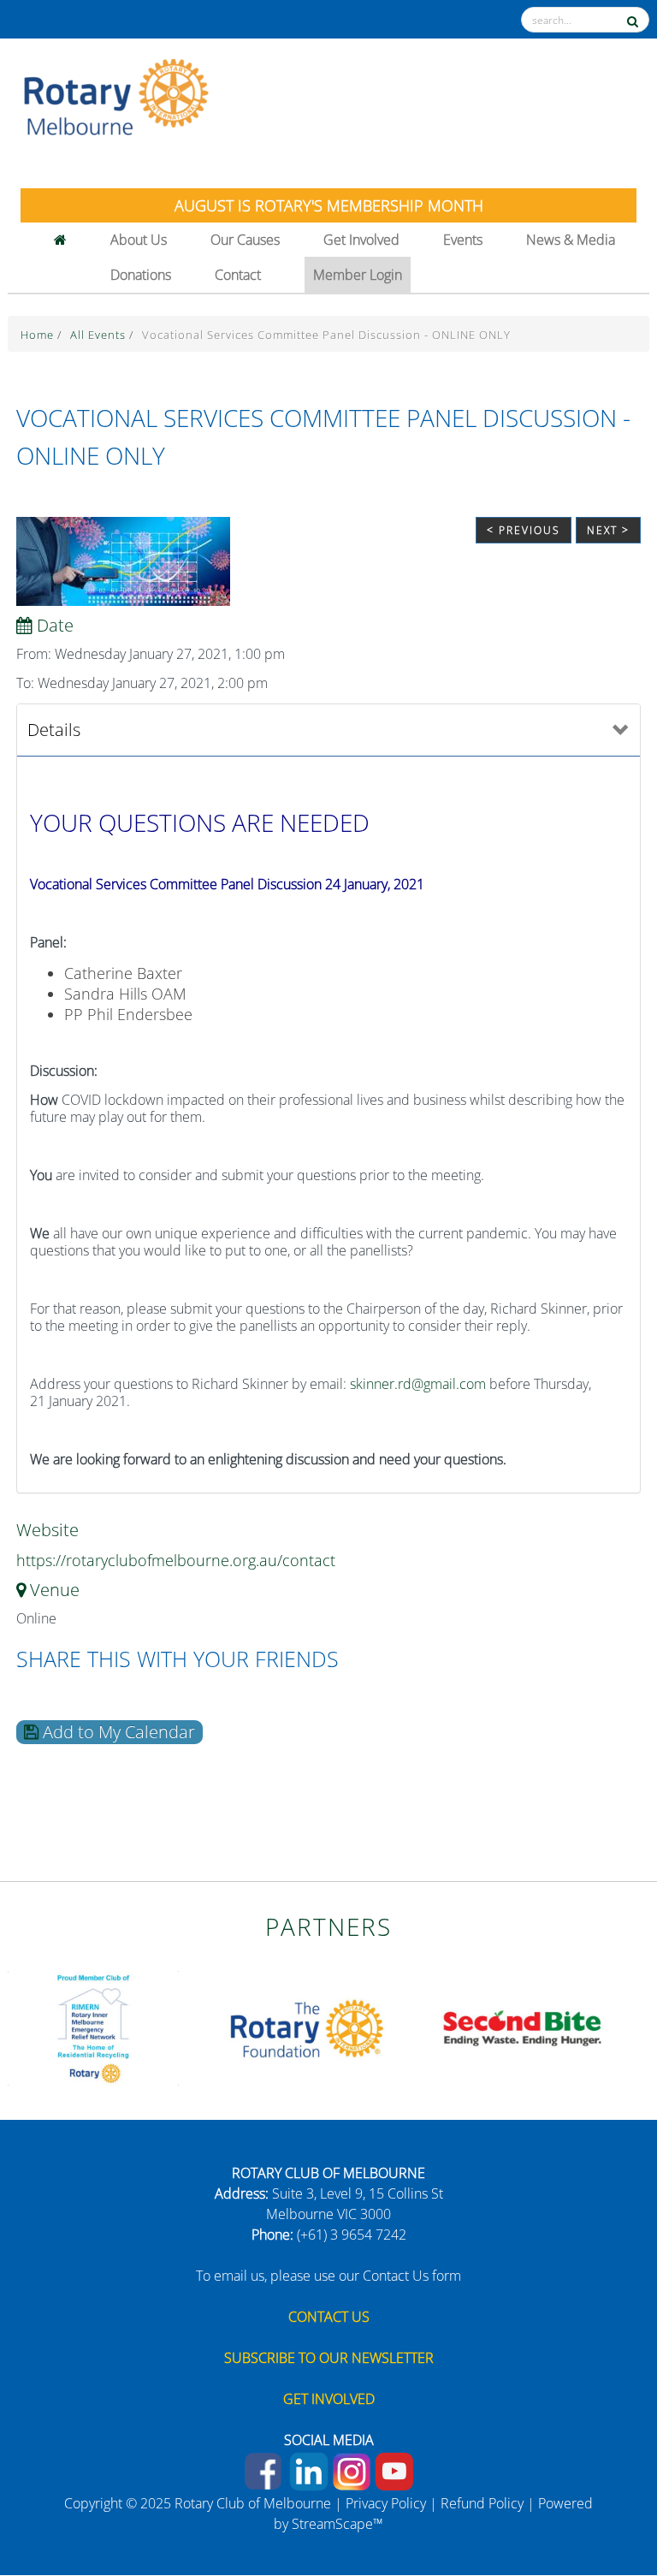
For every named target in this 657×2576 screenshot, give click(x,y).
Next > (608, 530)
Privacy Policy (386, 2503)
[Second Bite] (521, 2027)
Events (463, 240)
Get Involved (361, 240)
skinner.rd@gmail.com (418, 1384)
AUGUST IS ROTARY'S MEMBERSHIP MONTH (329, 205)
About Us (139, 240)
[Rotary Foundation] (307, 2027)
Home (39, 335)
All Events (100, 335)
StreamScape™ (337, 2524)
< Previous (524, 530)
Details (54, 730)
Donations (141, 275)
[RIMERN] (93, 2027)
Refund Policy (482, 2503)
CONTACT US (329, 2317)
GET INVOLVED (329, 2399)
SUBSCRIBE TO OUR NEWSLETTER (329, 2358)
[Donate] (607, 2503)
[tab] (328, 730)
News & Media (571, 240)
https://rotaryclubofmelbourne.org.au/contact (176, 1560)
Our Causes (245, 240)
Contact (238, 275)
